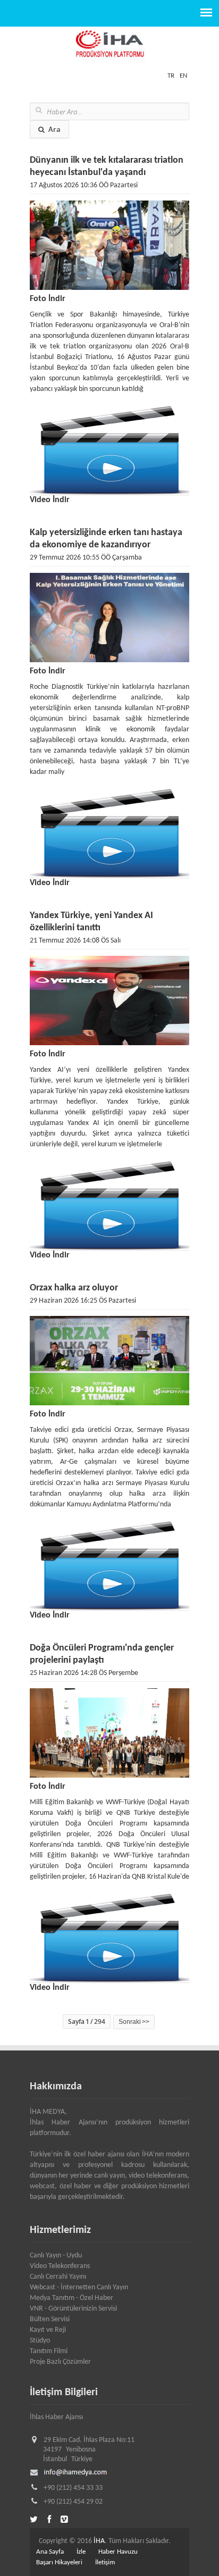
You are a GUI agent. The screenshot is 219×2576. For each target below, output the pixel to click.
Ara (54, 129)
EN (183, 76)
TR (171, 76)
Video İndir (50, 500)
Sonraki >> (134, 2022)
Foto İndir (48, 299)
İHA (99, 2541)
